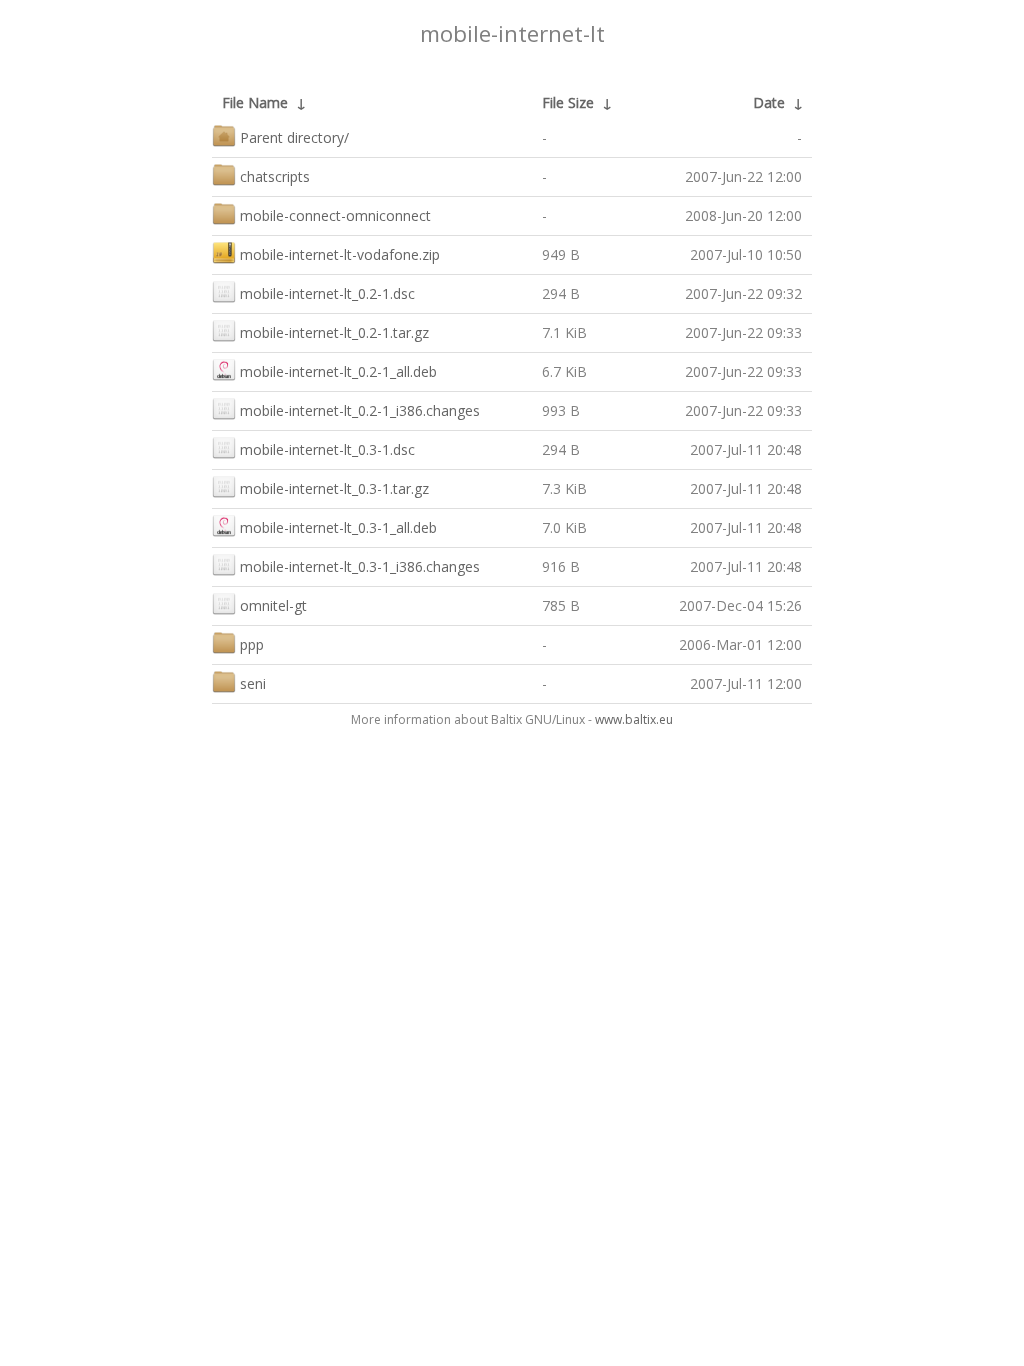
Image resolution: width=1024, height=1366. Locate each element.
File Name (255, 102)
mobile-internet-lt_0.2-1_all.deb (338, 371)
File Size (568, 102)
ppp (252, 644)
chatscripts (275, 176)
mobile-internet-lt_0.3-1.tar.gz (334, 488)
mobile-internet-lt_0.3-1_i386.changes (360, 566)
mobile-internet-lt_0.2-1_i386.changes (360, 410)
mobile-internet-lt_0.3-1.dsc (327, 449)
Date (769, 102)
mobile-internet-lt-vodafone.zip (340, 254)
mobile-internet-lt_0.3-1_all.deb (338, 527)
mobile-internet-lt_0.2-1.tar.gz (334, 332)
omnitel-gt (273, 605)
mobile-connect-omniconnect (335, 215)
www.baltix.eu (634, 719)
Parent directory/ (294, 137)
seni (253, 683)
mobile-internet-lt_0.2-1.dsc (327, 293)
